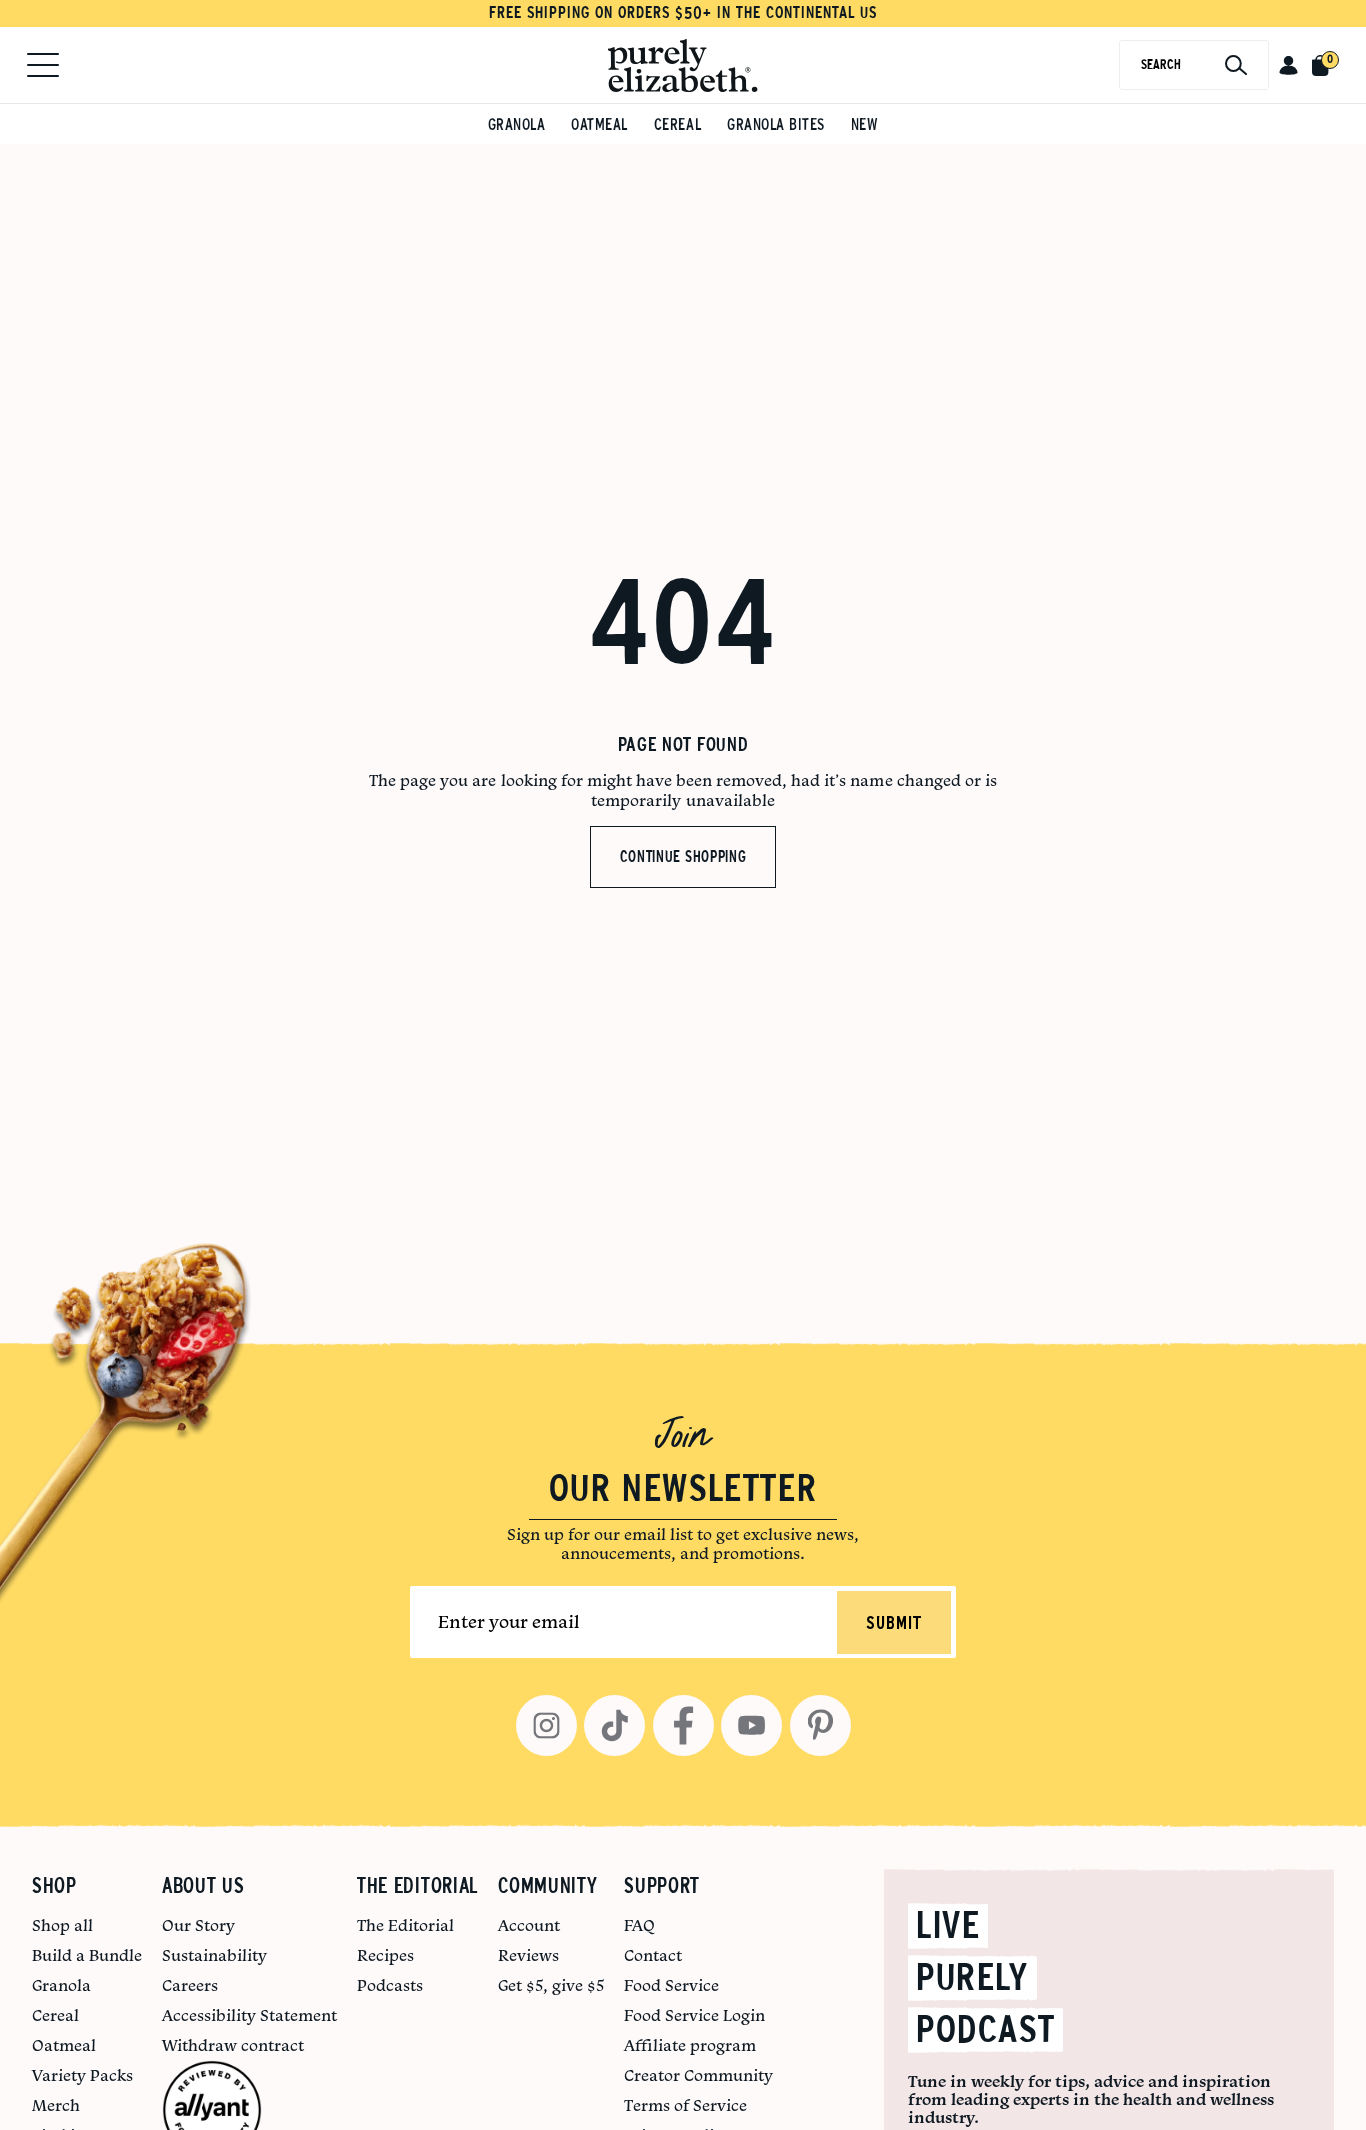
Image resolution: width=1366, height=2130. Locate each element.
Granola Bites (776, 124)
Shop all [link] (62, 1925)
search (1161, 64)
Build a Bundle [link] (87, 1955)
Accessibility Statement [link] (249, 2015)
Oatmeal (599, 124)
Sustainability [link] (214, 1955)
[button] (1288, 65)
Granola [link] (61, 1985)
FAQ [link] (639, 1925)
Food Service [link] (671, 1985)
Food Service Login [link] (694, 2015)
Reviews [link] (528, 1955)
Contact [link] (653, 1955)
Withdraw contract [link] (233, 2045)
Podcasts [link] (390, 1985)
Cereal (677, 124)
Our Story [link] (198, 1925)
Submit (894, 1624)
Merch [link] (56, 2105)
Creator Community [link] (698, 2075)
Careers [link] (190, 1985)
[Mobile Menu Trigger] (43, 65)
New (865, 124)
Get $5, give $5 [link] (551, 1985)
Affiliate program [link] (690, 2045)
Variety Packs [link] (82, 2075)
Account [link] (529, 1925)
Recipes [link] (385, 1955)
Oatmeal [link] (64, 2045)
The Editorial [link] (405, 1925)
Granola (517, 124)
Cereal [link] (55, 2015)
